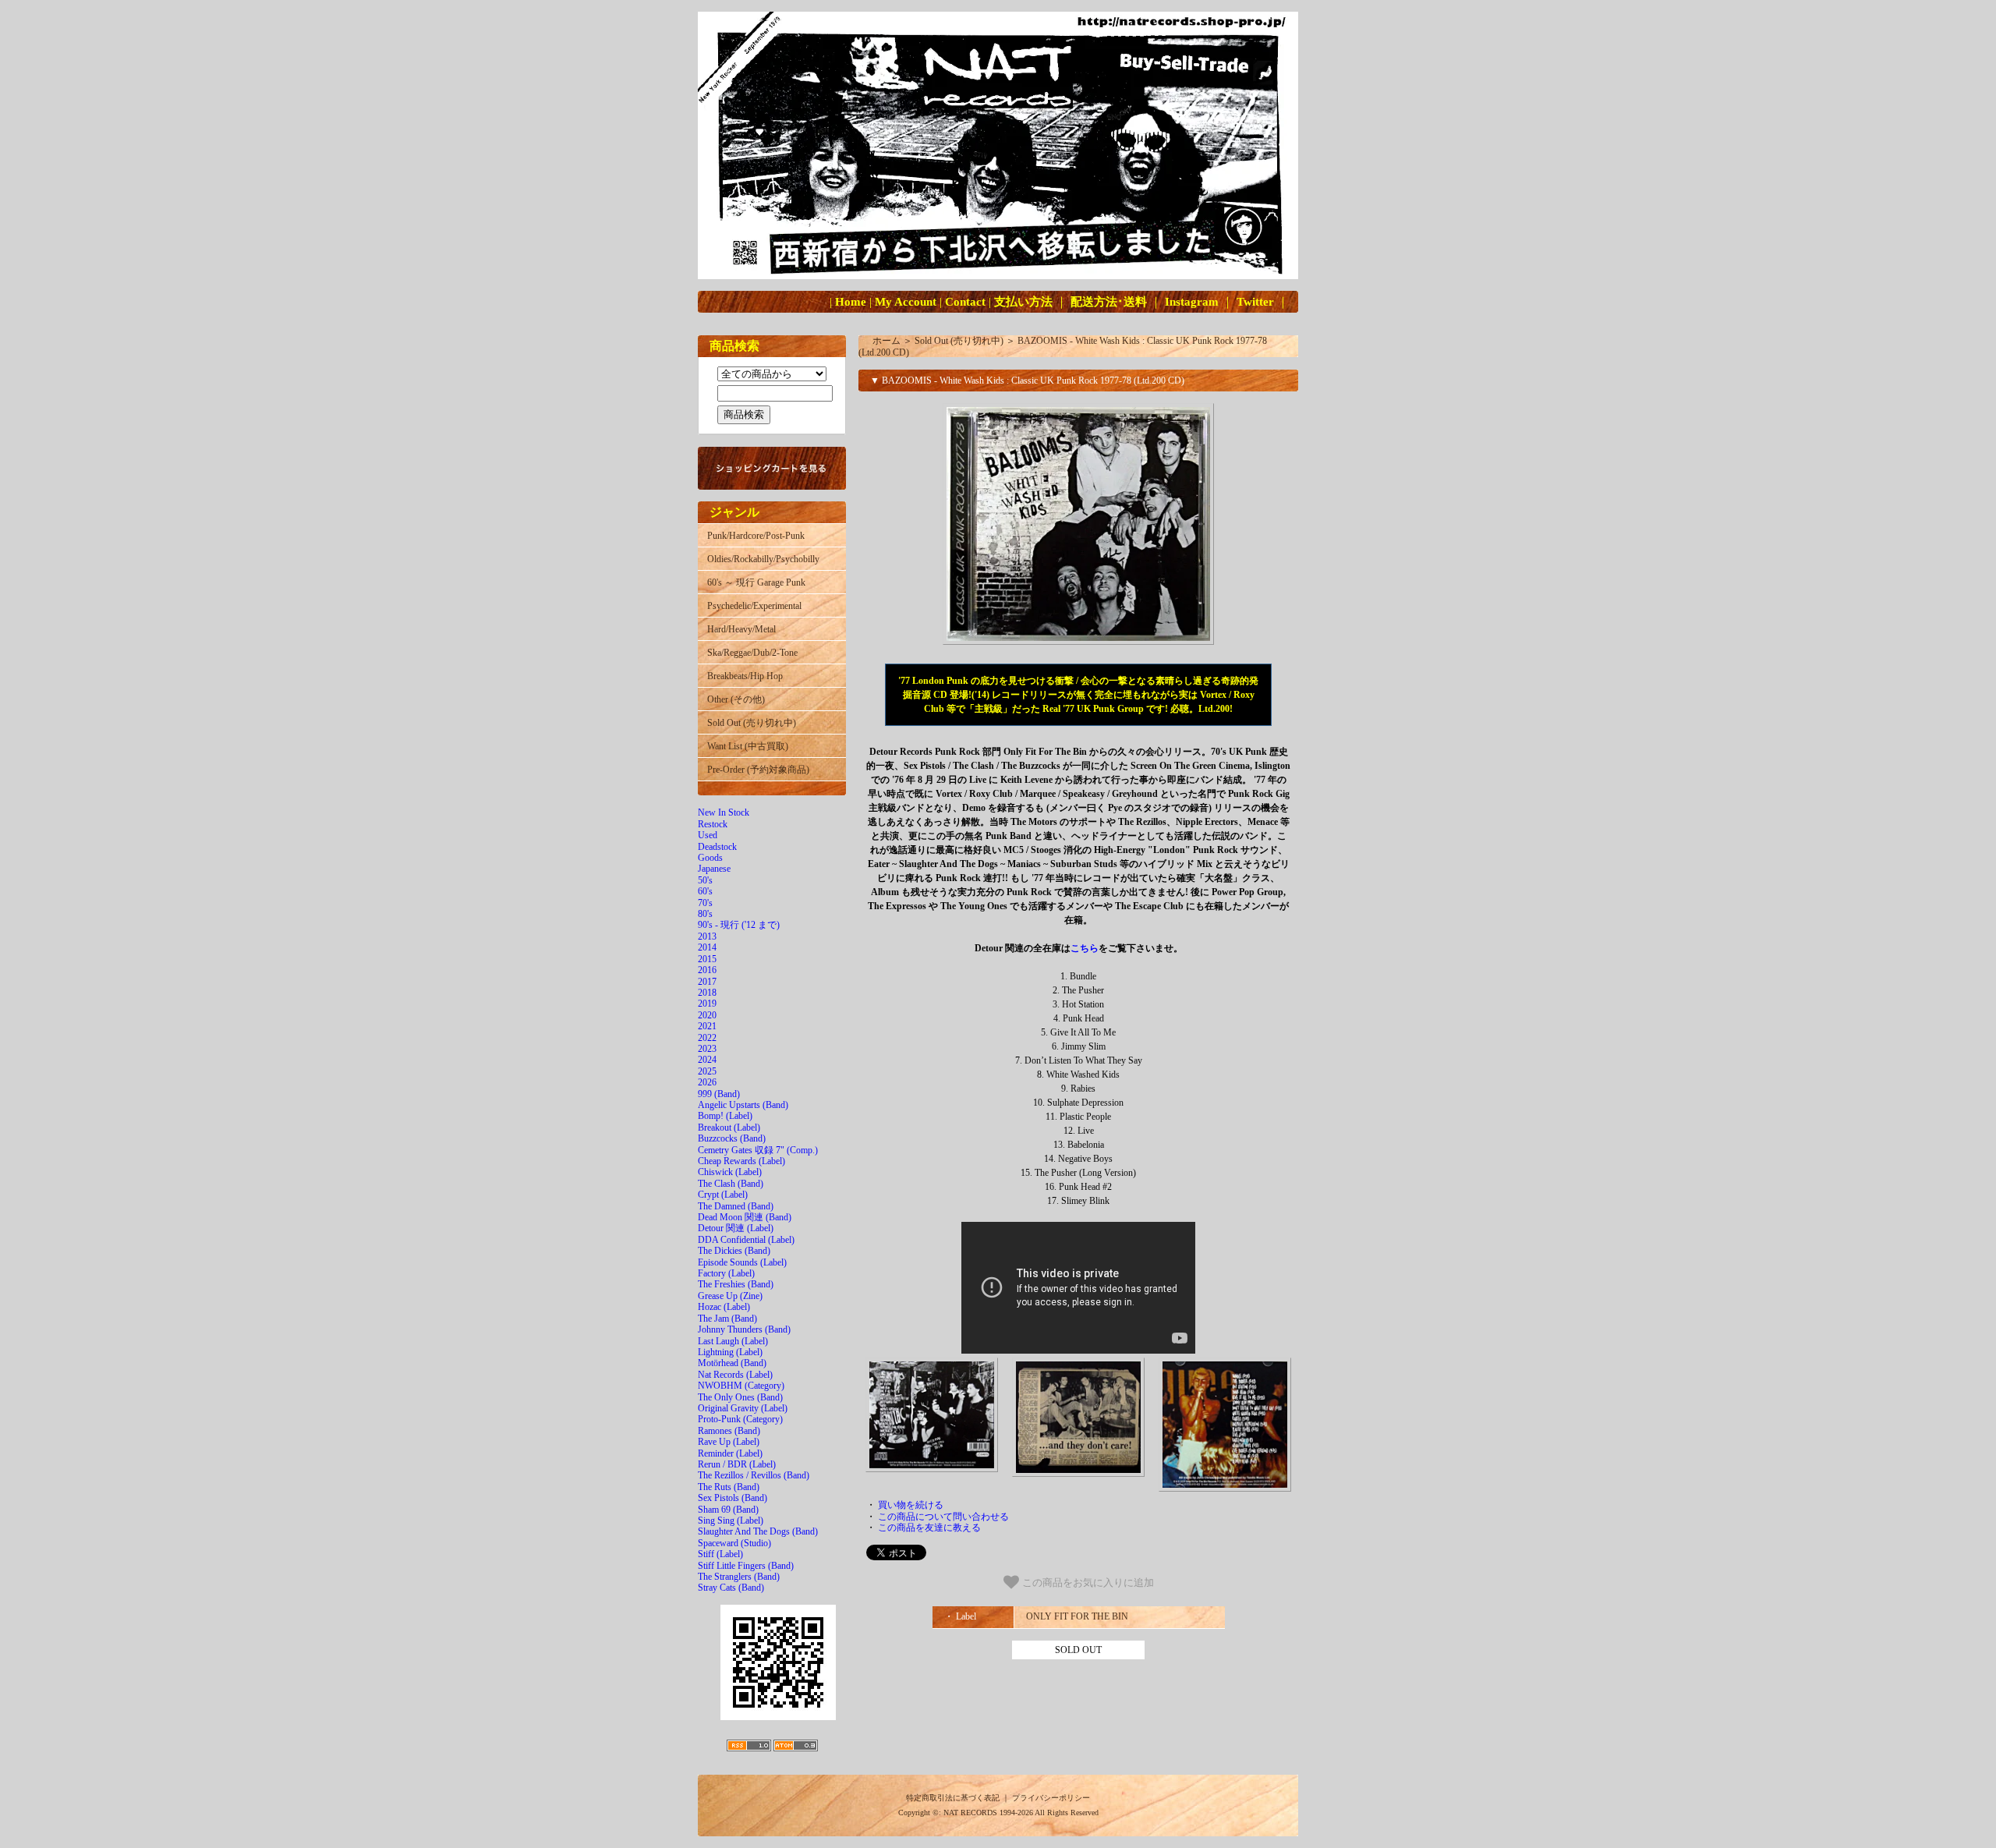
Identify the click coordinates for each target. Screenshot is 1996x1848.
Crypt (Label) (723, 1195)
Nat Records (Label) (735, 1375)
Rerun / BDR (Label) (737, 1464)
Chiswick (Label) (730, 1172)
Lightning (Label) (730, 1352)
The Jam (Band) (727, 1319)
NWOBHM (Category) (741, 1386)
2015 (707, 959)
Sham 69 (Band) (728, 1510)
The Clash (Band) (731, 1184)
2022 (707, 1038)
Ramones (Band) (729, 1431)
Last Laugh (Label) (733, 1341)
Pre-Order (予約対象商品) (758, 770)
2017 (707, 982)
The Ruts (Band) (729, 1487)
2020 (707, 1015)
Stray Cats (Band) (731, 1588)
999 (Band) (719, 1094)
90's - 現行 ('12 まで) (739, 925)
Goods (710, 858)
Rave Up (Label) (729, 1442)
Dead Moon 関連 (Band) (745, 1217)
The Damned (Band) (736, 1206)
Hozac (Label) (724, 1307)
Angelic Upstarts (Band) (743, 1105)
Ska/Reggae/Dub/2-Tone (752, 653)
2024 (707, 1060)
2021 (707, 1026)
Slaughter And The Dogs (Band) (758, 1531)
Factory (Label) (726, 1273)
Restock (713, 824)
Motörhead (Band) (732, 1363)
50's (705, 880)
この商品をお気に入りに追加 (1086, 1583)
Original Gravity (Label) (743, 1408)
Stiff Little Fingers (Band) (746, 1566)
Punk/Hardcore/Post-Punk (756, 536)
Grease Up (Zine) (730, 1296)
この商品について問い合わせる (943, 1517)
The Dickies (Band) (734, 1251)
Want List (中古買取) (748, 746)
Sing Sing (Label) (731, 1521)
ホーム (887, 341)
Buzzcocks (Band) (732, 1138)
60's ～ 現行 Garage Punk (756, 582)
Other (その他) (736, 699)
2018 (707, 993)
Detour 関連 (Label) (736, 1228)
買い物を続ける (911, 1505)
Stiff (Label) (720, 1554)
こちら (1085, 948)
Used (708, 835)
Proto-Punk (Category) (740, 1419)
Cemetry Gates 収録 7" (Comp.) (758, 1150)
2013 (707, 936)
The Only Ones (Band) (740, 1397)
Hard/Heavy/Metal (741, 629)
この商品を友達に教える (929, 1528)
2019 (707, 1004)
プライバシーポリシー (1051, 1798)
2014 (707, 947)
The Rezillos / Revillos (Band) (754, 1475)
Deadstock (717, 847)
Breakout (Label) (729, 1128)
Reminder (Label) (730, 1453)
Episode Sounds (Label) (742, 1262)
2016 (707, 970)
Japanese (714, 869)
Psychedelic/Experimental (754, 606)
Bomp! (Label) (725, 1116)
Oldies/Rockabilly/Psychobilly (763, 559)
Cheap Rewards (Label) (741, 1161)
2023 (707, 1049)
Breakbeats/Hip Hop (745, 676)
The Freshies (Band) (736, 1284)
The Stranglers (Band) (739, 1577)
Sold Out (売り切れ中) (752, 723)
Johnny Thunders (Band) (744, 1329)
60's (705, 891)
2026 (707, 1082)
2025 (707, 1071)
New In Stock (724, 812)
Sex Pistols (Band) (733, 1498)
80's (705, 914)
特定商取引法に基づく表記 (953, 1798)
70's (705, 903)
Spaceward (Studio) (734, 1543)
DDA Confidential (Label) (746, 1240)
